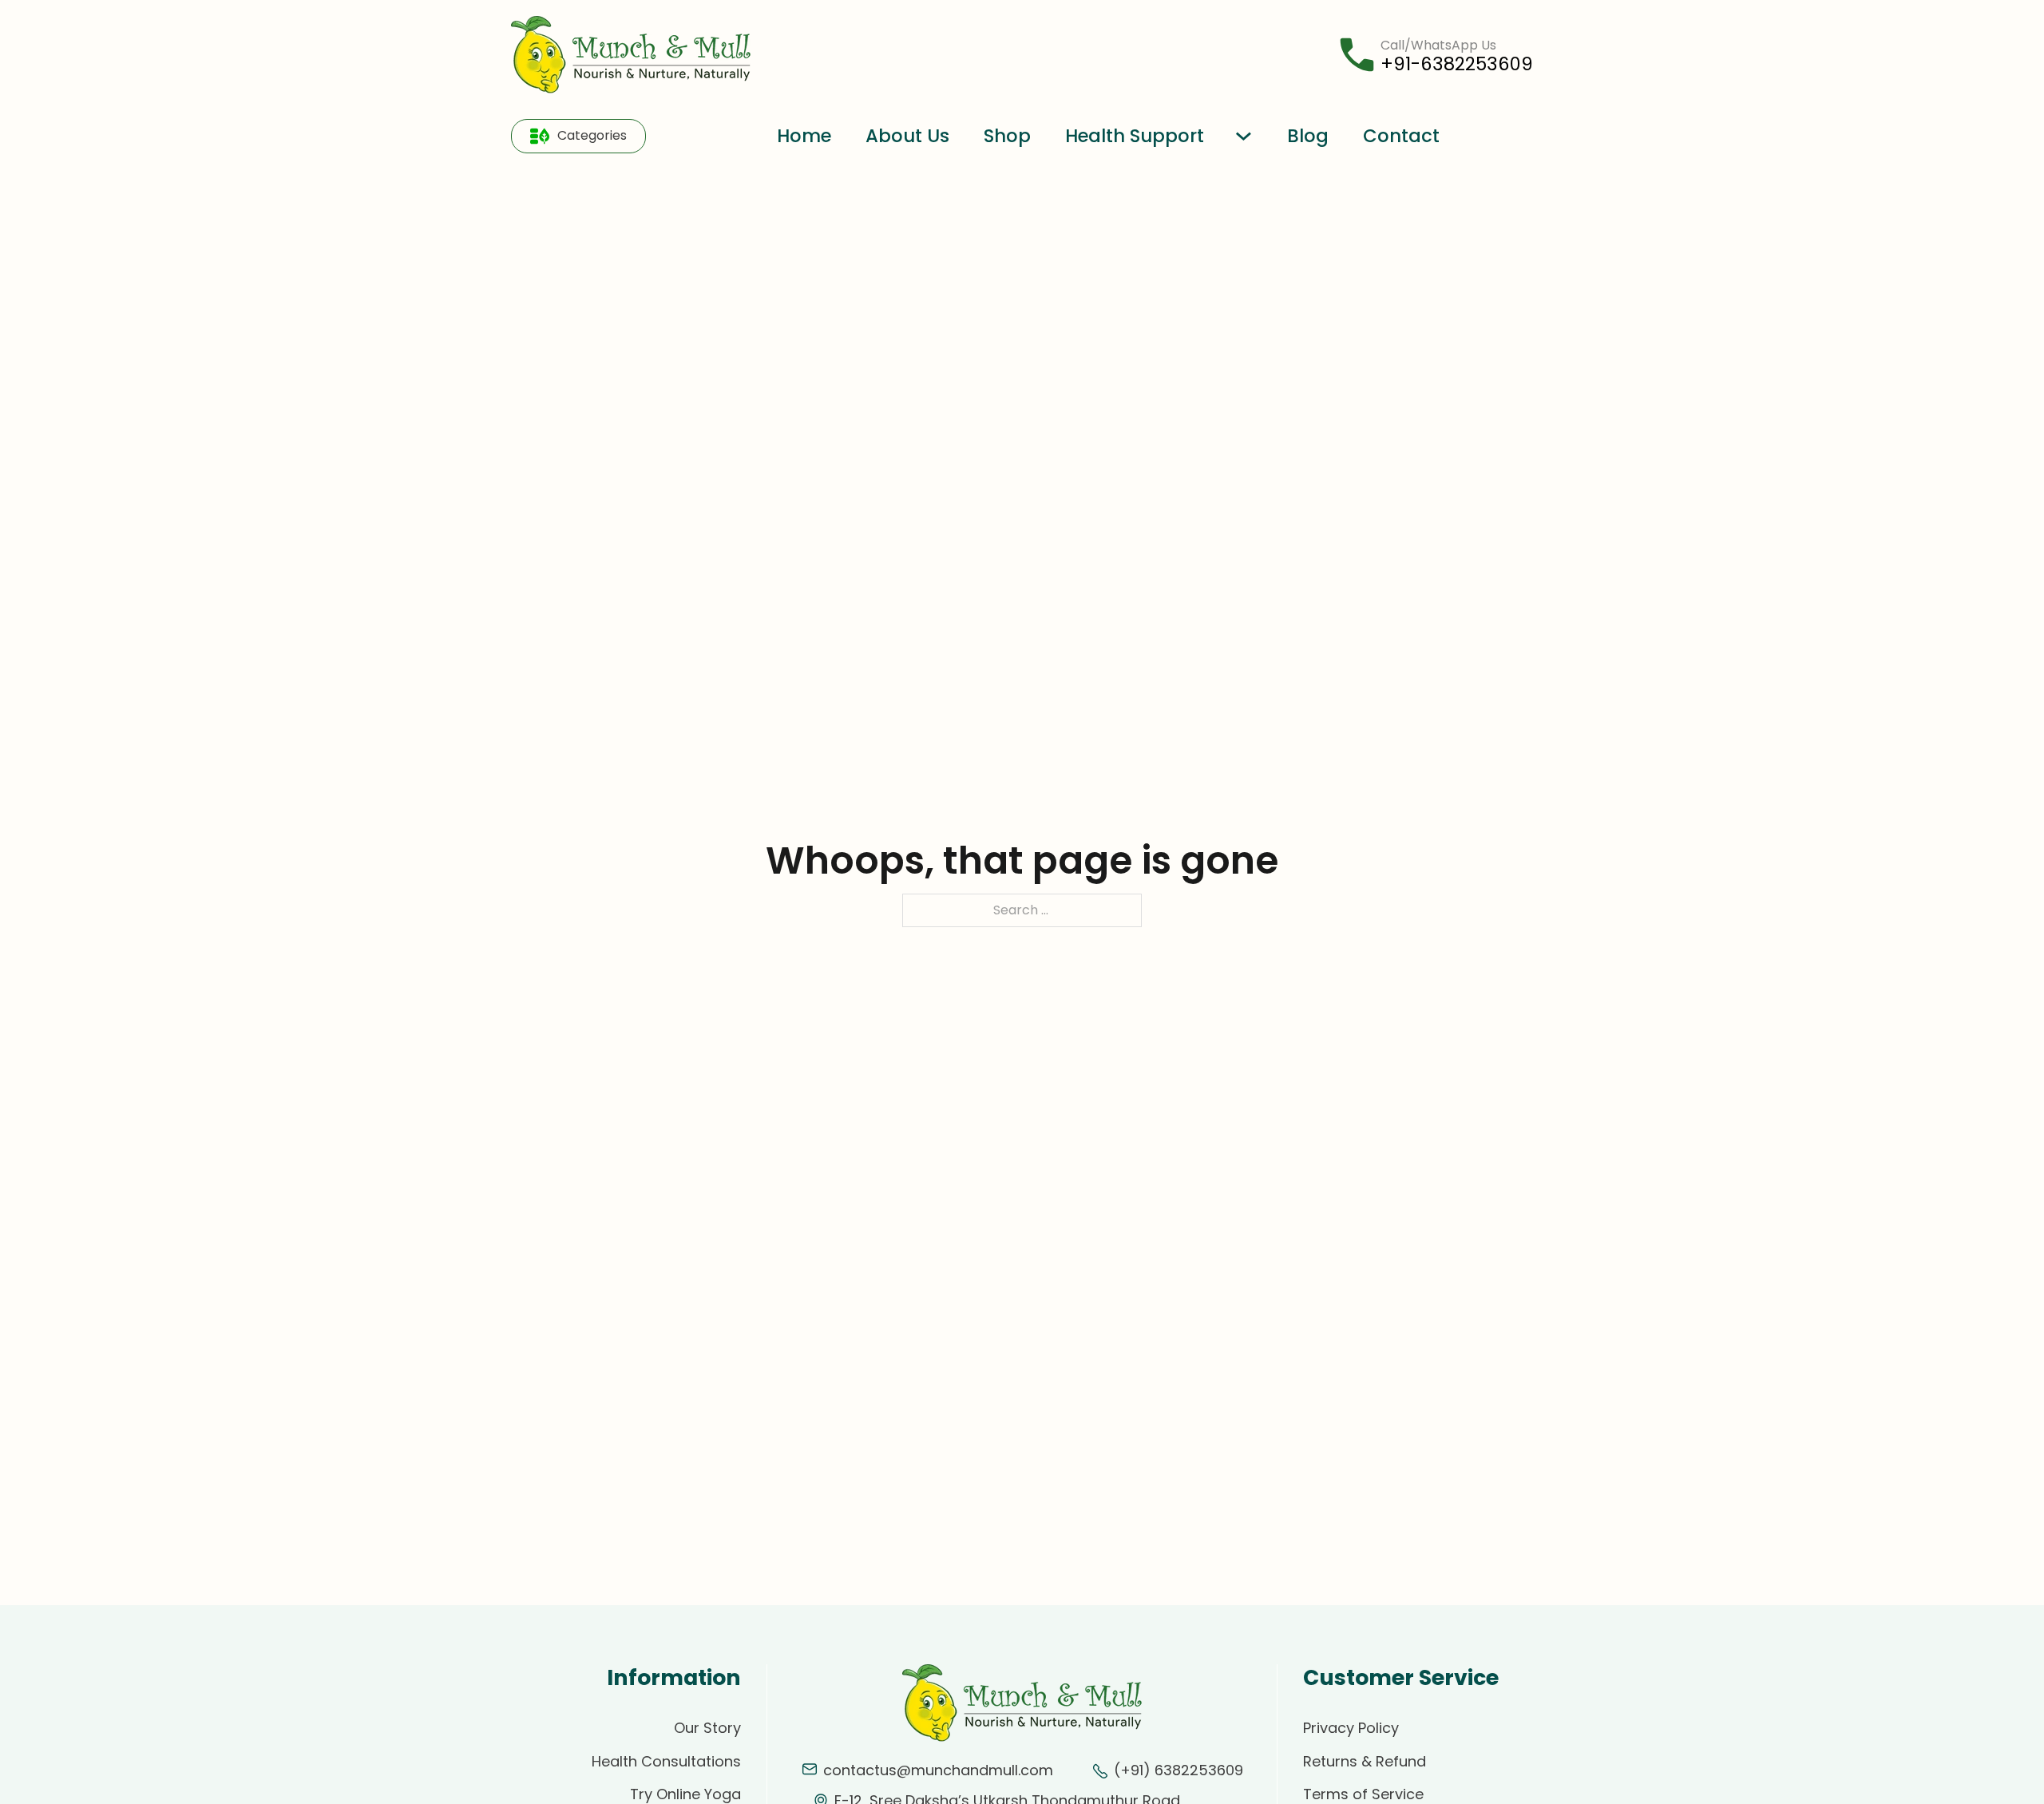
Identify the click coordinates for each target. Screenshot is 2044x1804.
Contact (1401, 136)
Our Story (707, 1728)
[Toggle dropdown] (540, 136)
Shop (1007, 136)
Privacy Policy (1351, 1728)
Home (804, 136)
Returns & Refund (1365, 1761)
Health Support (1135, 136)
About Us (907, 136)
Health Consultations (666, 1761)
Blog (1308, 136)
